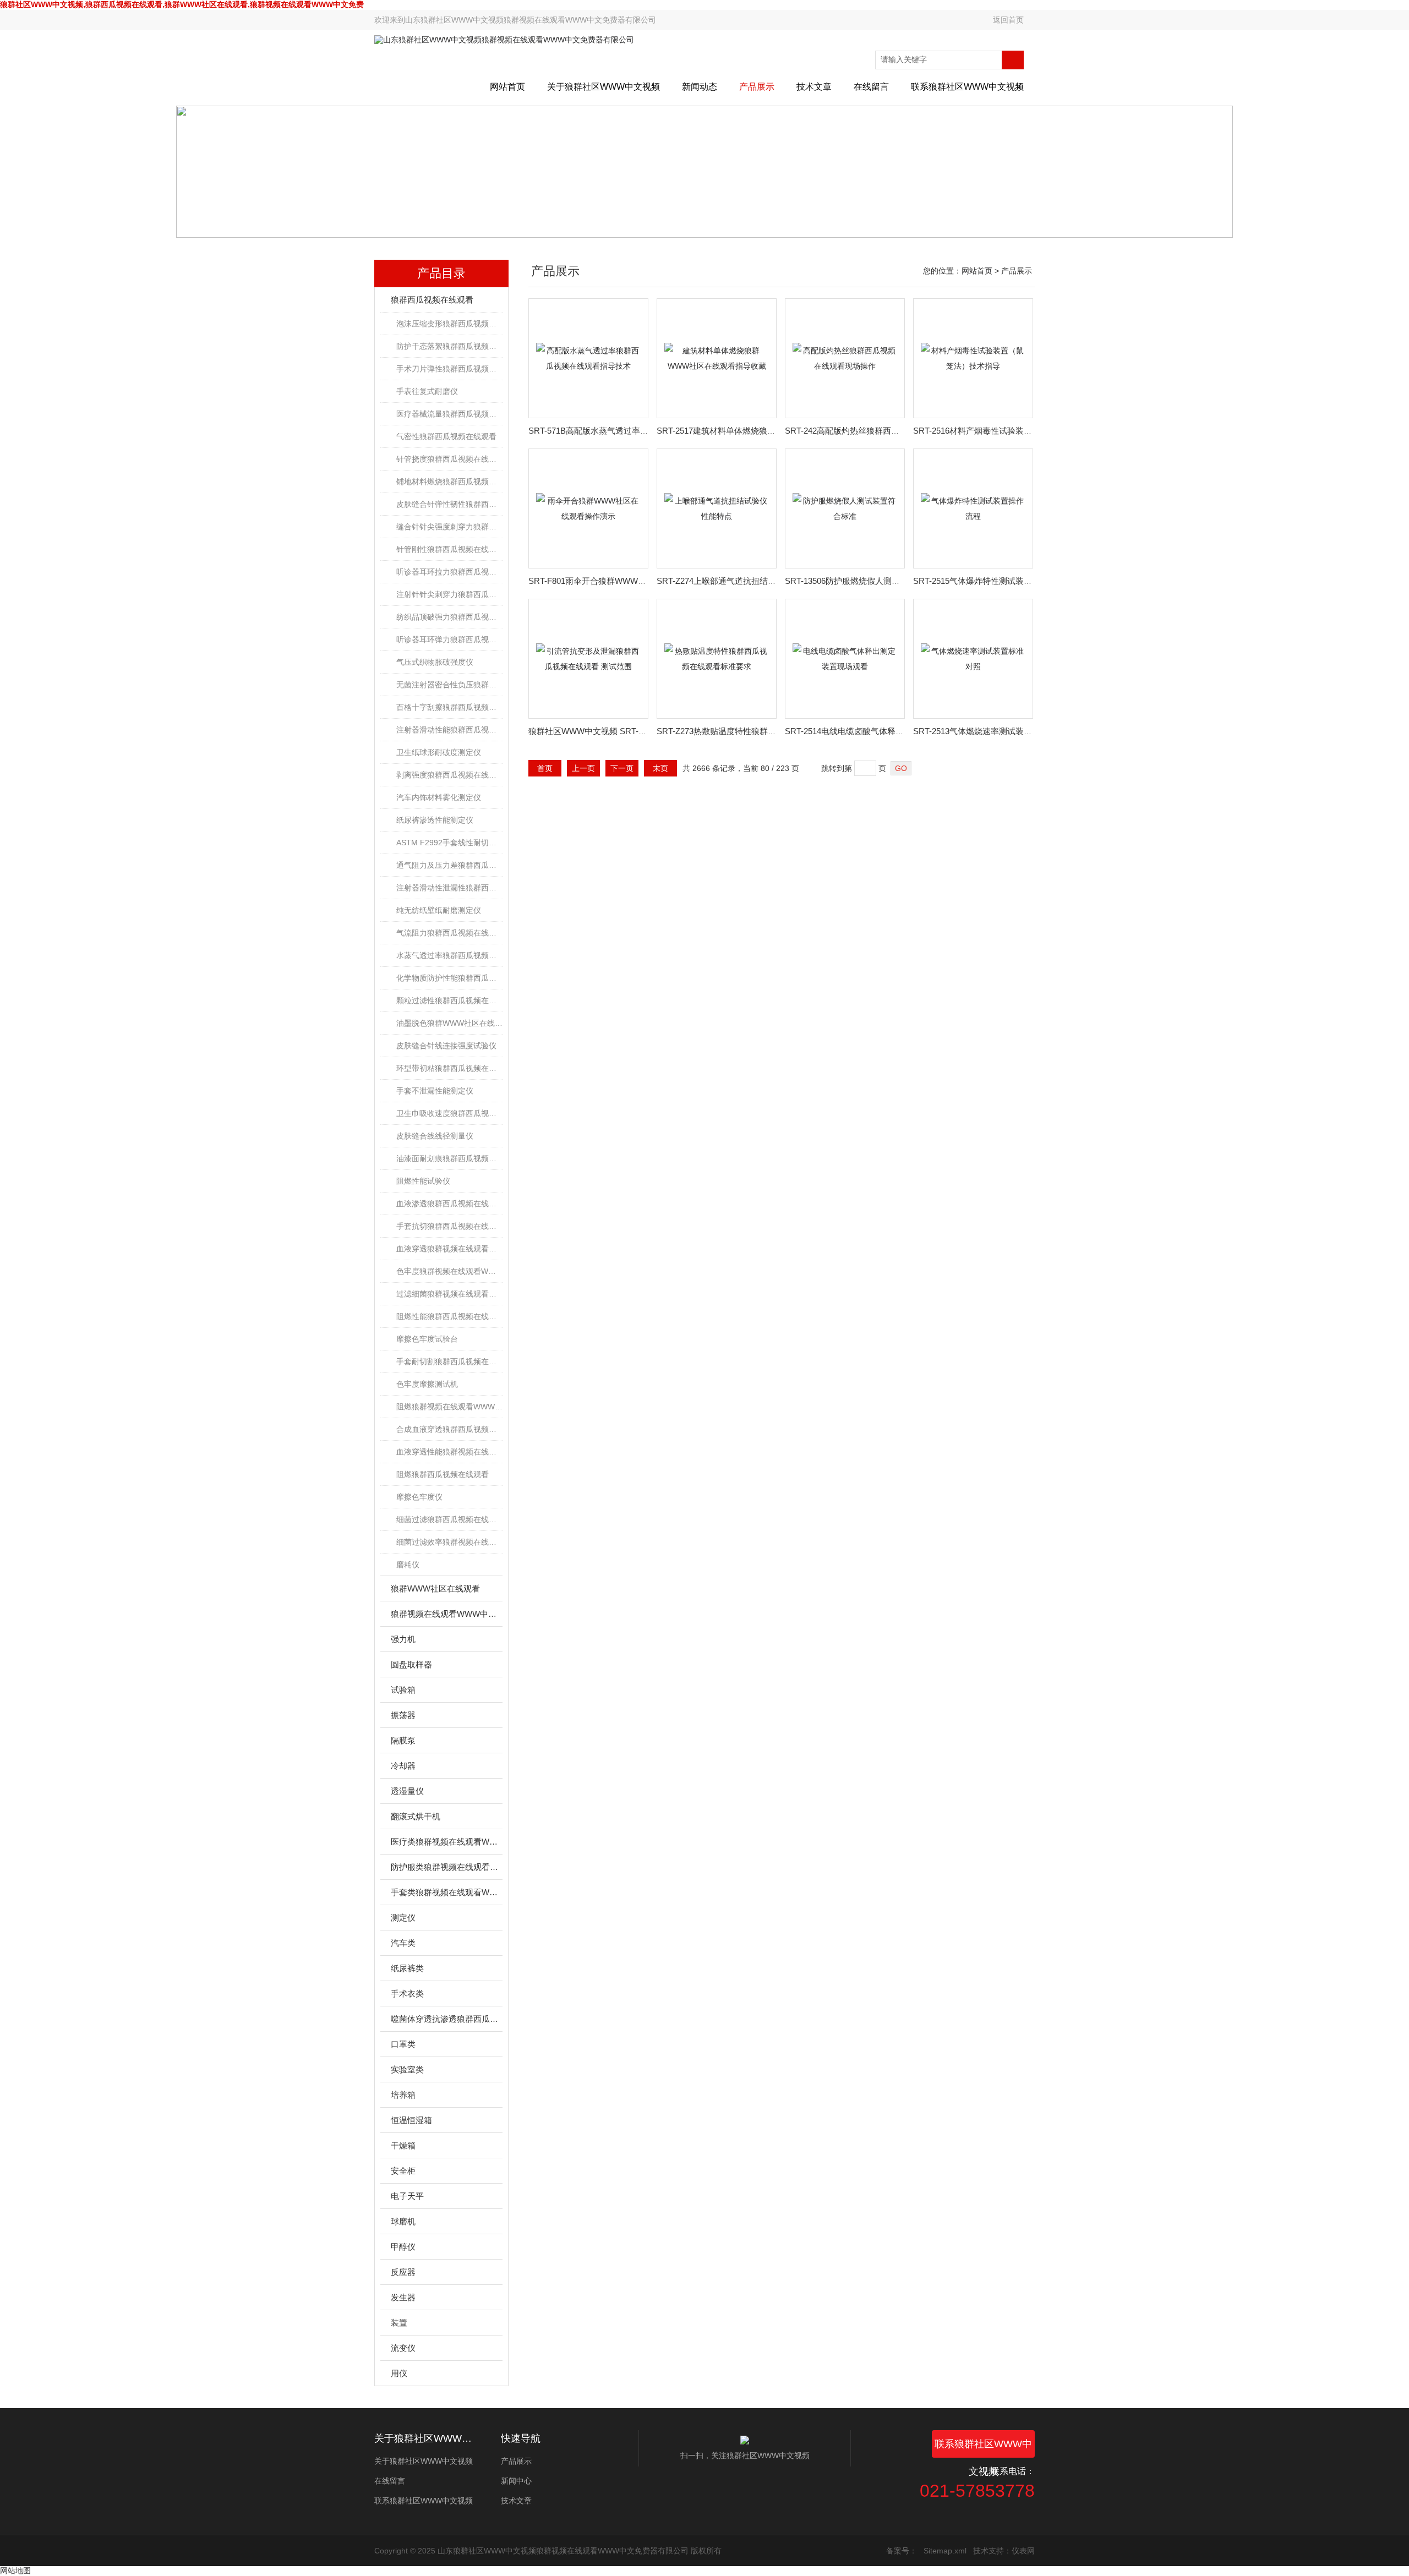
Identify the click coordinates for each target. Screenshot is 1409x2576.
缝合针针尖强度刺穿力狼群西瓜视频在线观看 (449, 527)
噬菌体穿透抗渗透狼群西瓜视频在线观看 (447, 2019)
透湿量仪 (407, 1791)
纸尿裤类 (407, 1968)
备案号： (902, 2551)
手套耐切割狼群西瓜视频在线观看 (449, 1361)
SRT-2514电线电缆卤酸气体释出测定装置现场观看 (877, 731)
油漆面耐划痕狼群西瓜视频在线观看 (449, 1158)
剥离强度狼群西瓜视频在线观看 (449, 775)
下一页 (622, 768)
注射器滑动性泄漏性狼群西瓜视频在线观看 (449, 888)
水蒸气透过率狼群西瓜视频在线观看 (449, 955)
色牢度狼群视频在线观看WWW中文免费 (449, 1271)
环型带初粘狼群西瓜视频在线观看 (449, 1068)
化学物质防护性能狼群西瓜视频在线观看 (449, 978)
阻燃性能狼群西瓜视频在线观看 (449, 1316)
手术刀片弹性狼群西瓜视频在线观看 (449, 369)
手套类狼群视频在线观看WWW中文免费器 (447, 1892)
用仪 (399, 2373)
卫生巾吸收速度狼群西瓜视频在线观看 (449, 1113)
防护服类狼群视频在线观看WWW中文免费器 (447, 1867)
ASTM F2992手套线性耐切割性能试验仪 (449, 843)
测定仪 (403, 1918)
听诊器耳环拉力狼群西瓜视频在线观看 (449, 572)
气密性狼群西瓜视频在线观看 (446, 436)
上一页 (583, 768)
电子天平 (407, 2196)
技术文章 (814, 87)
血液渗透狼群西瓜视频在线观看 (449, 1204)
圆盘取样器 (411, 1664)
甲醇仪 (403, 2247)
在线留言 (871, 87)
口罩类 (403, 2044)
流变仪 (403, 2348)
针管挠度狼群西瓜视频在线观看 (449, 459)
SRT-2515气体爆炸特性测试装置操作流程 (989, 581)
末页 (660, 768)
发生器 (403, 2297)
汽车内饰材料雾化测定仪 (439, 797)
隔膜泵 (403, 1740)
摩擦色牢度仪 (419, 1497)
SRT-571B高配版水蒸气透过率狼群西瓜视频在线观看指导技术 (642, 431)
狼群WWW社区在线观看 (435, 1588)
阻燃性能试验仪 (423, 1181)
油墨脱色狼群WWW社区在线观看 (449, 1023)
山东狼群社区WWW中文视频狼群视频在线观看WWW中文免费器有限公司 (531, 20)
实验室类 (407, 2069)
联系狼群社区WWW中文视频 (967, 87)
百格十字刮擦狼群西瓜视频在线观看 (449, 707)
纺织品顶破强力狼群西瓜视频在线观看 (449, 617)
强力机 (403, 1639)
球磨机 (403, 2221)
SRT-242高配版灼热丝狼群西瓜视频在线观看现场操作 (883, 431)
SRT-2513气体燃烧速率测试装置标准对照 (989, 731)
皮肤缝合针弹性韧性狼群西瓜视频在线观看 (449, 504)
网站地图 (15, 2570)
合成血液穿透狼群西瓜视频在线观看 (449, 1429)
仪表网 (1023, 2551)
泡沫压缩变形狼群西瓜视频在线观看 (449, 324)
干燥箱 (403, 2145)
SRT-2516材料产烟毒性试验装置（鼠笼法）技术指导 (1010, 431)
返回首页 (1008, 20)
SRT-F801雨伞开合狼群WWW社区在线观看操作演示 (624, 581)
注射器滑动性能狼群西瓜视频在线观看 (449, 730)
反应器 (403, 2272)
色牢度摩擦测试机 (427, 1384)
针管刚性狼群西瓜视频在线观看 (449, 549)
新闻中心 (516, 2481)
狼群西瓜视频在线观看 (432, 300)
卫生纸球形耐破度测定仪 (439, 752)
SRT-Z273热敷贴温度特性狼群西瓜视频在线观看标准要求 (762, 731)
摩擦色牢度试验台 (427, 1339)
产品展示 (757, 87)
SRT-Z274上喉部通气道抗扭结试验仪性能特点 (741, 581)
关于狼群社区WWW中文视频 (604, 87)
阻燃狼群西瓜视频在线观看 (443, 1474)
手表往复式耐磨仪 (427, 391)
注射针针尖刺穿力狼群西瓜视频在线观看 (449, 594)
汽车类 (403, 1943)
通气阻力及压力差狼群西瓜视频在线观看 (449, 865)
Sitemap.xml (945, 2551)
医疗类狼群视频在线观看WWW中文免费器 (447, 1842)
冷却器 (403, 1766)
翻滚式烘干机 (416, 1816)
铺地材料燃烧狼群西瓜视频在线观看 (449, 482)
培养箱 (403, 2095)
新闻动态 (700, 87)
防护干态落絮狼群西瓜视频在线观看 (449, 346)
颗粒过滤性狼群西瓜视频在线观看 (449, 1000)
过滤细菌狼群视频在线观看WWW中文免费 (449, 1294)
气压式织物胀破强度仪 (435, 662)
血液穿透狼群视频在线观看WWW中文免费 (449, 1249)
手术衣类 (407, 1993)
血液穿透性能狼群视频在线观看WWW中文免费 (449, 1452)
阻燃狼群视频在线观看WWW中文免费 (449, 1407)
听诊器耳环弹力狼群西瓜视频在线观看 (449, 639)
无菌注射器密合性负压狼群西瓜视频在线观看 (449, 685)
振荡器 (403, 1715)
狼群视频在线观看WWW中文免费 (447, 1614)
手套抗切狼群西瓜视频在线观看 (449, 1226)
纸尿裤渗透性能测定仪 (435, 820)
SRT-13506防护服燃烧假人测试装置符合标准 (867, 581)
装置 (399, 2323)
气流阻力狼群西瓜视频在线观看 (449, 933)
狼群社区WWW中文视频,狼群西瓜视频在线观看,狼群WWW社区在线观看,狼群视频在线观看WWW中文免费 (182, 4)
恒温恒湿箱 (411, 2120)
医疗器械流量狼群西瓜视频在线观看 (449, 414)
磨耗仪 (408, 1565)
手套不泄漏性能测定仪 (435, 1091)
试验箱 (403, 1690)
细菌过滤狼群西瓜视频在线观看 (449, 1519)
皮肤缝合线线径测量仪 (435, 1136)
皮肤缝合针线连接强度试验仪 (446, 1046)
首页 (545, 768)
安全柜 (403, 2171)
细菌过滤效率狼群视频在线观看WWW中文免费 (449, 1542)
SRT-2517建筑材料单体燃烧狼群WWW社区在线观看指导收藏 (769, 431)
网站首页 (507, 87)
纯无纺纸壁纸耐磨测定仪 (439, 910)
